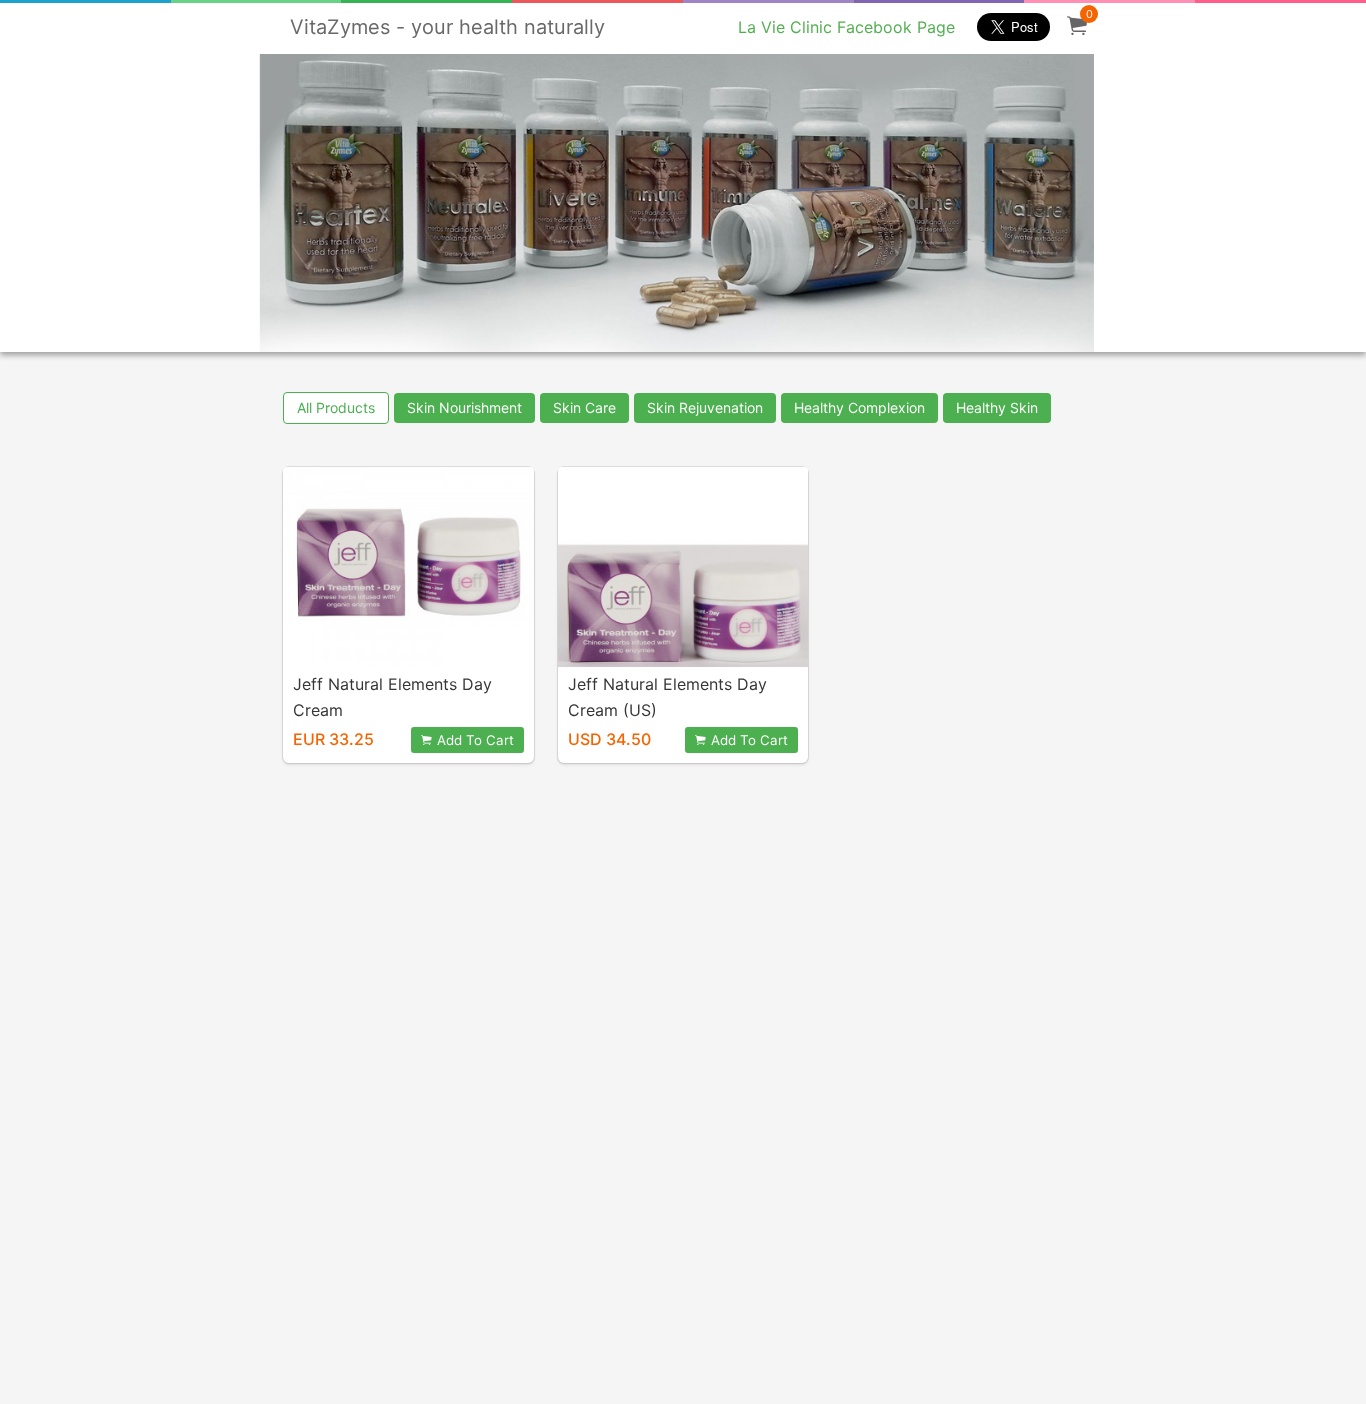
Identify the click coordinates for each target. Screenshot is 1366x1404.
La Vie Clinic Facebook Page (846, 27)
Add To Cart (475, 740)
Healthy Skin (997, 407)
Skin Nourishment (464, 407)
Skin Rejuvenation (705, 407)
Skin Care (584, 407)
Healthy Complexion (859, 407)
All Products (336, 407)
